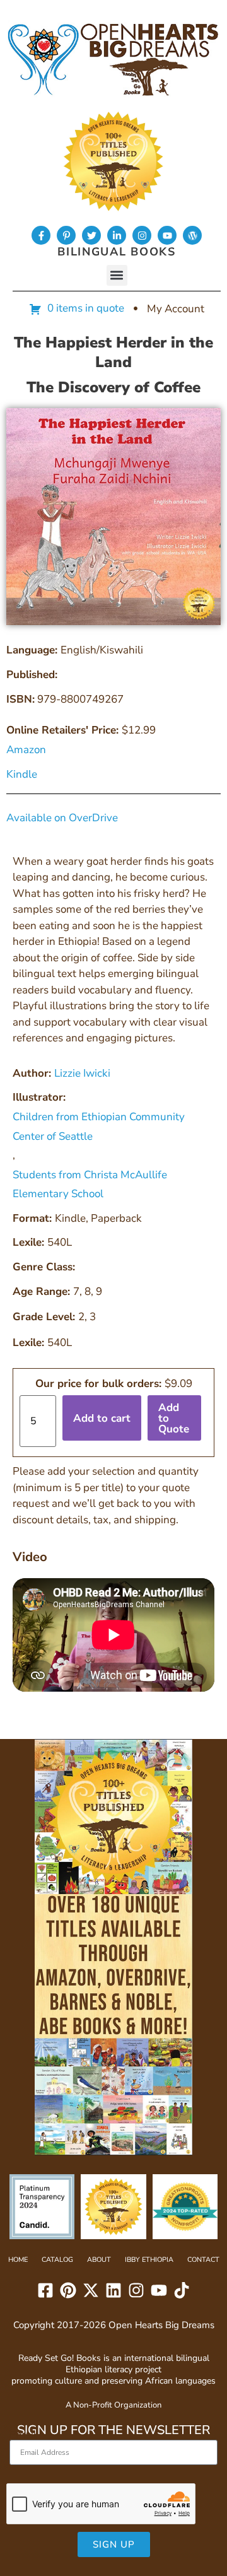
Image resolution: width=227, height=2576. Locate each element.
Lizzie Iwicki (82, 1073)
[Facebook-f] (41, 235)
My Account (176, 309)
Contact (203, 2260)
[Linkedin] (113, 2290)
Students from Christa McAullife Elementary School (90, 1185)
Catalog (57, 2260)
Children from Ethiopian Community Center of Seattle (99, 1127)
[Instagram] (142, 235)
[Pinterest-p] (66, 235)
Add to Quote (174, 1418)
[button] (117, 275)
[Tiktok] (182, 2290)
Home (18, 2260)
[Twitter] (91, 235)
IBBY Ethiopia (149, 2260)
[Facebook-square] (45, 2290)
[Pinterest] (68, 2290)
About (99, 2260)
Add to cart (102, 1418)
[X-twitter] (91, 2290)
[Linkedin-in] (117, 235)
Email (23, 2434)
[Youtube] (167, 235)
